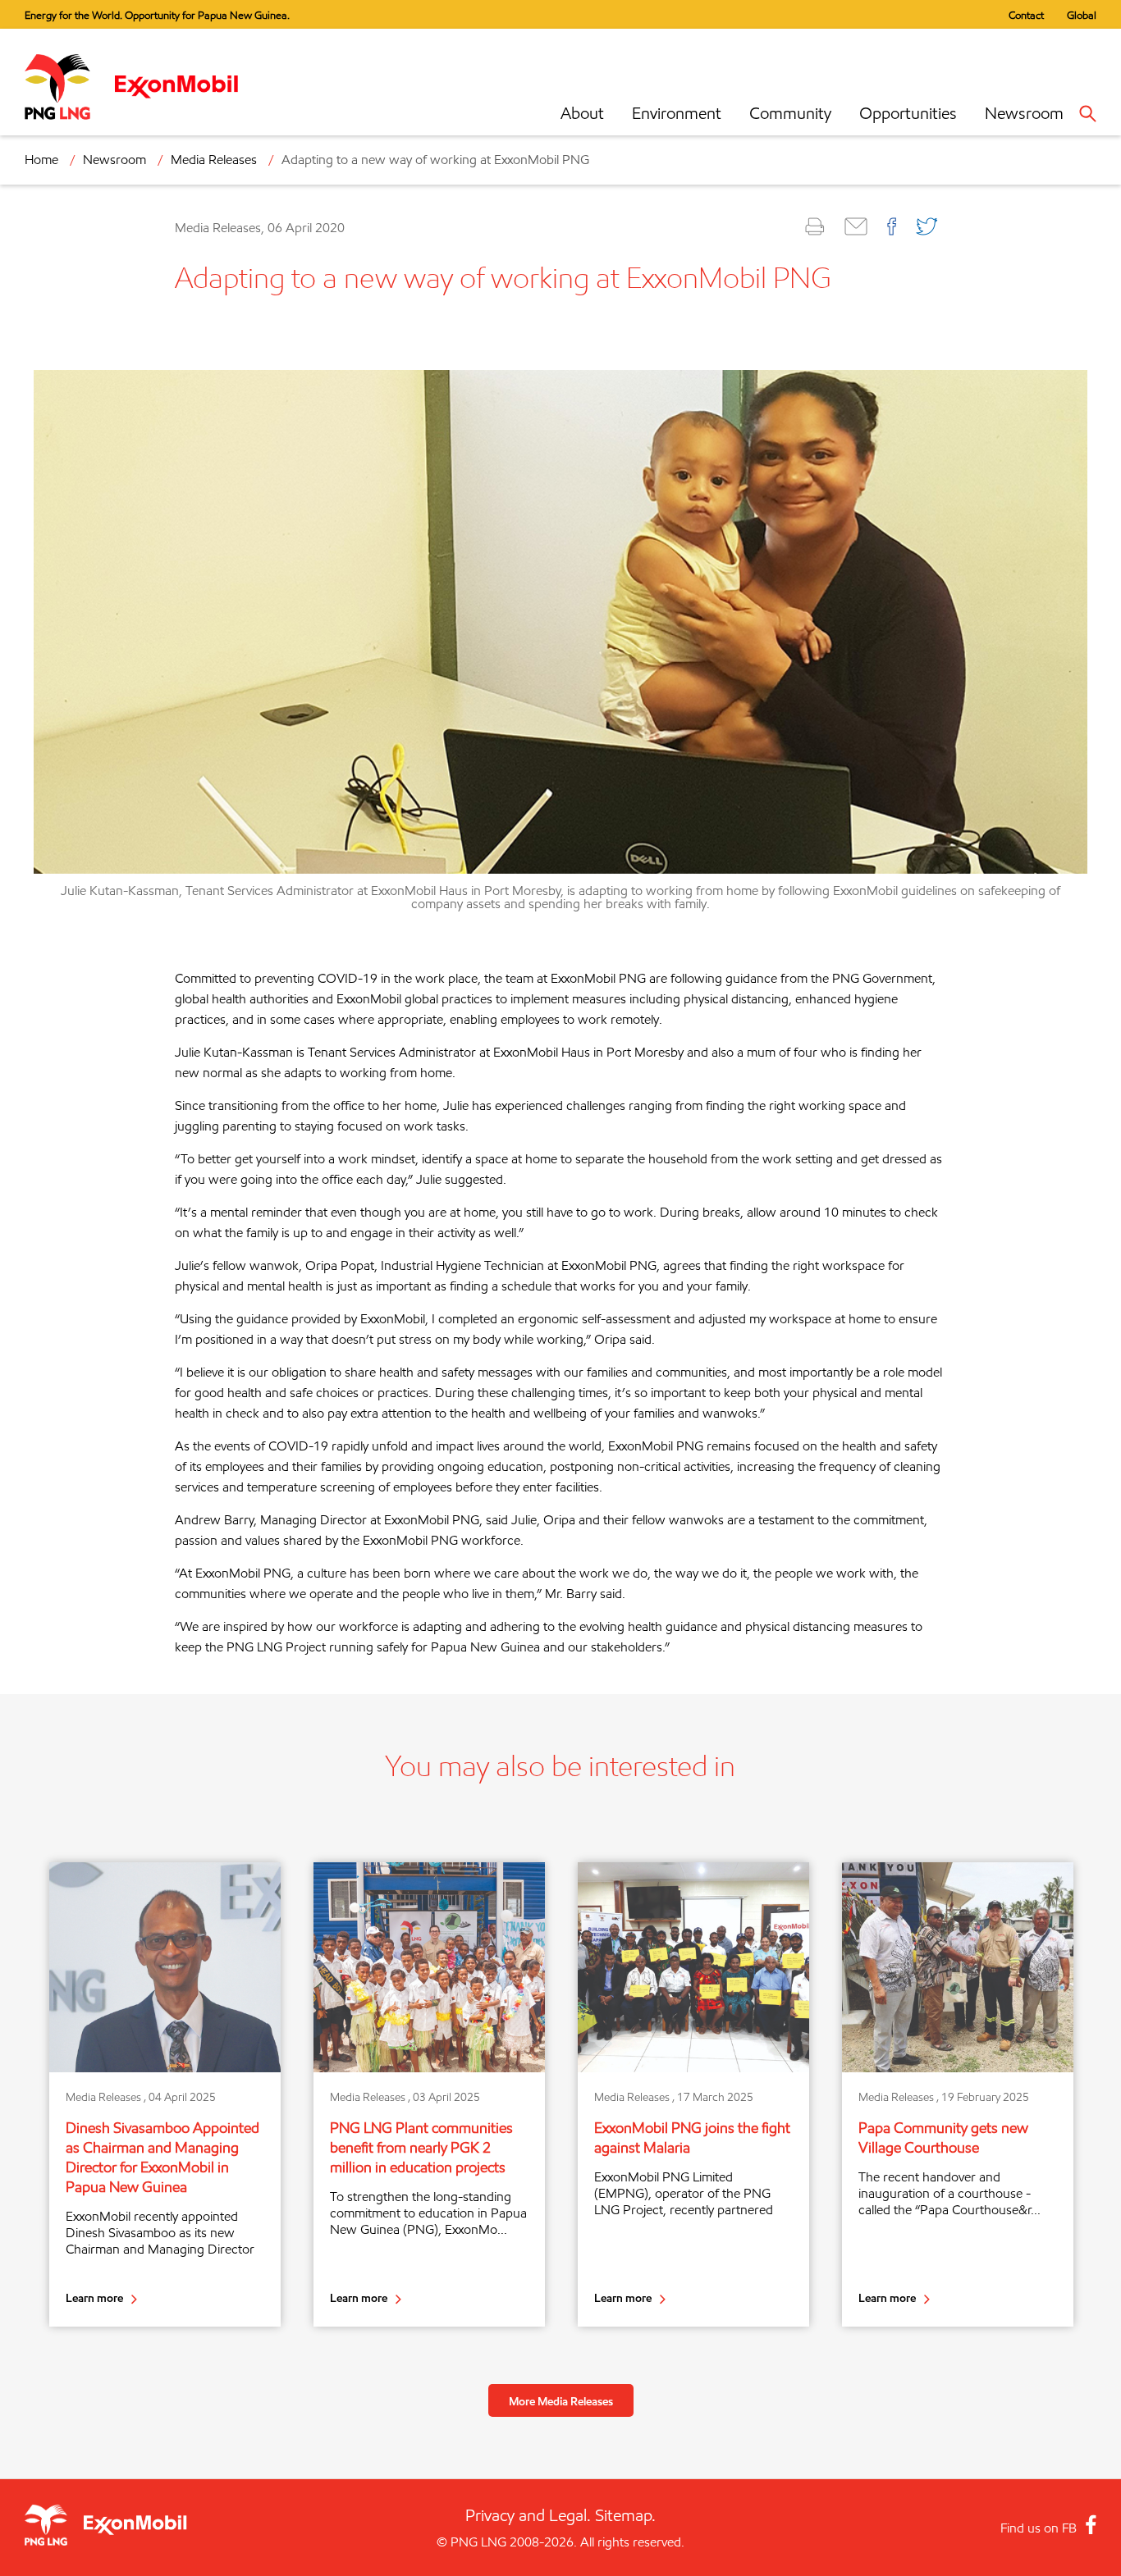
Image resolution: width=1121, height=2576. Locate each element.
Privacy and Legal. (528, 2515)
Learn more (94, 2297)
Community (790, 113)
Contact (1026, 15)
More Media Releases (561, 2401)
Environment (677, 113)
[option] (165, 2094)
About (582, 113)
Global (1082, 15)
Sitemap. (625, 2515)
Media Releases (214, 160)
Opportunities (908, 113)
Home (41, 160)
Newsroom (1024, 113)
